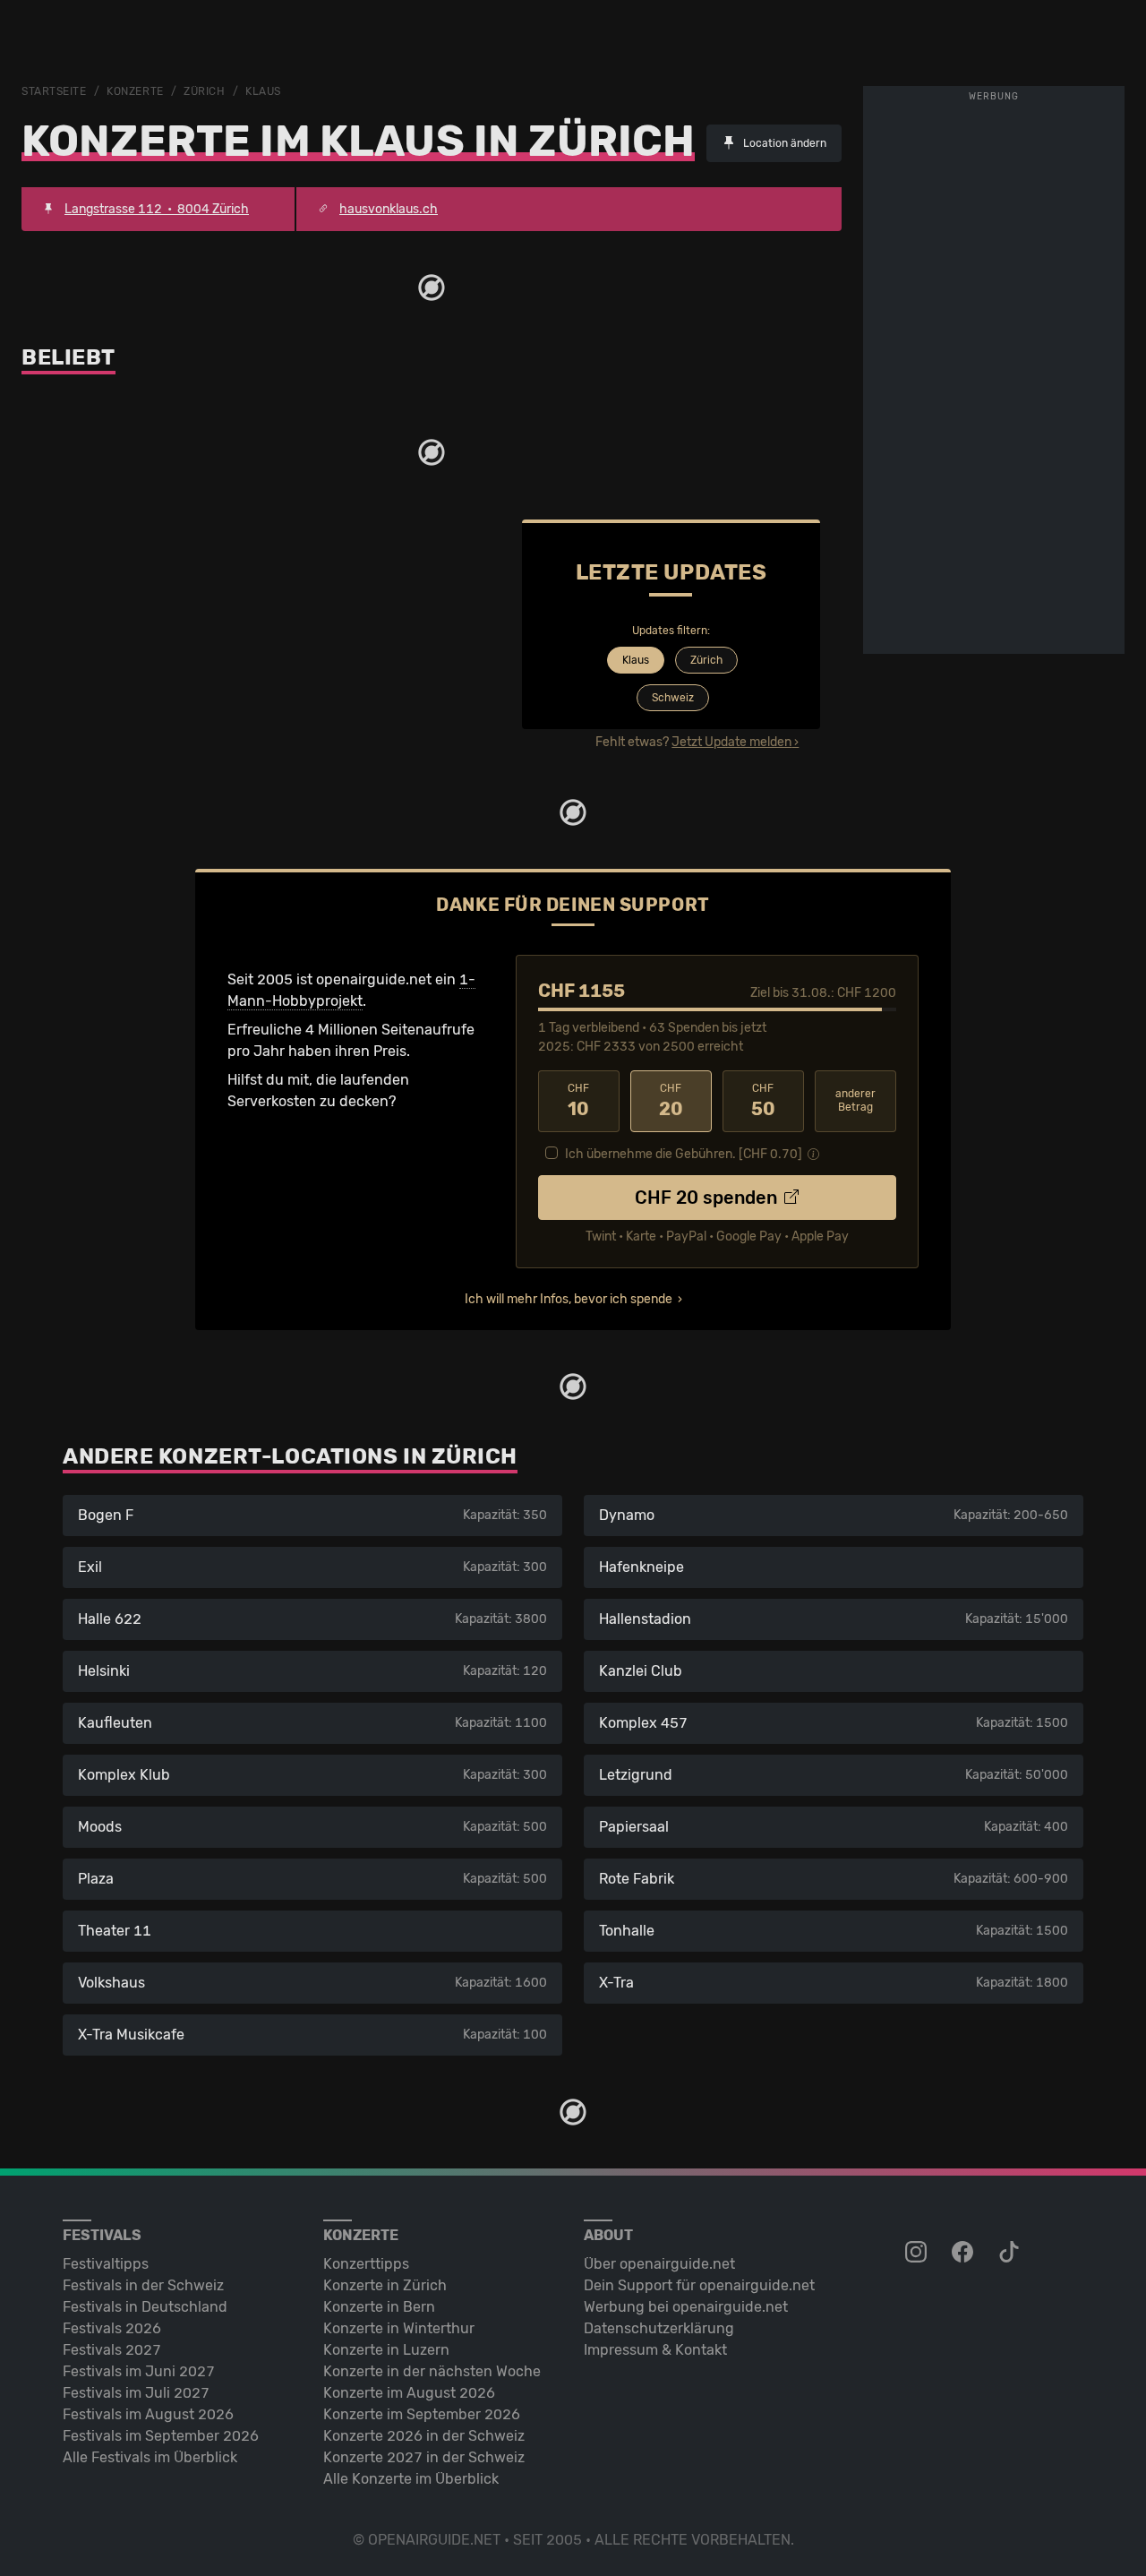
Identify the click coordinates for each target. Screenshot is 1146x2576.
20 (671, 1101)
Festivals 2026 (112, 2328)
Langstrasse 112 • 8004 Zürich (157, 209)
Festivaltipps (106, 2264)
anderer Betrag (855, 1100)
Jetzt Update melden (731, 742)
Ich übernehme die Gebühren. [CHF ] (684, 1154)
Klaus (263, 91)
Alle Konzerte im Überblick (411, 2479)
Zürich (204, 91)
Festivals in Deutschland (145, 2307)
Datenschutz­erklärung (659, 2328)
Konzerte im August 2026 (409, 2393)
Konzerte (135, 91)
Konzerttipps (366, 2264)
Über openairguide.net (659, 2264)
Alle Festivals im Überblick (150, 2457)
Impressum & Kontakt (655, 2350)
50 (763, 1101)
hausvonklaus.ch (389, 209)
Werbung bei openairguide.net (686, 2307)
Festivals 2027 (112, 2350)
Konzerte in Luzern (386, 2350)
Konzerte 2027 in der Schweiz (424, 2457)
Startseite (54, 91)
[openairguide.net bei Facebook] (964, 2253)
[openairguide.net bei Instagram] (918, 2253)
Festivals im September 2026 (161, 2436)
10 (578, 1101)
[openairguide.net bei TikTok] (1011, 2253)
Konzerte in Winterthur (399, 2328)
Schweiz (673, 698)
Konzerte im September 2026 (422, 2414)
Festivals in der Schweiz (143, 2285)
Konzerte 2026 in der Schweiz (424, 2436)
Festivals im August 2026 (148, 2414)
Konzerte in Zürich (385, 2285)
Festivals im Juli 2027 (136, 2393)
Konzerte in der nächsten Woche (432, 2371)
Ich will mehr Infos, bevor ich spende (569, 1299)
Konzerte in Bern (379, 2307)
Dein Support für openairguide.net (699, 2285)
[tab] (634, 662)
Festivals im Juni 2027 (139, 2371)
